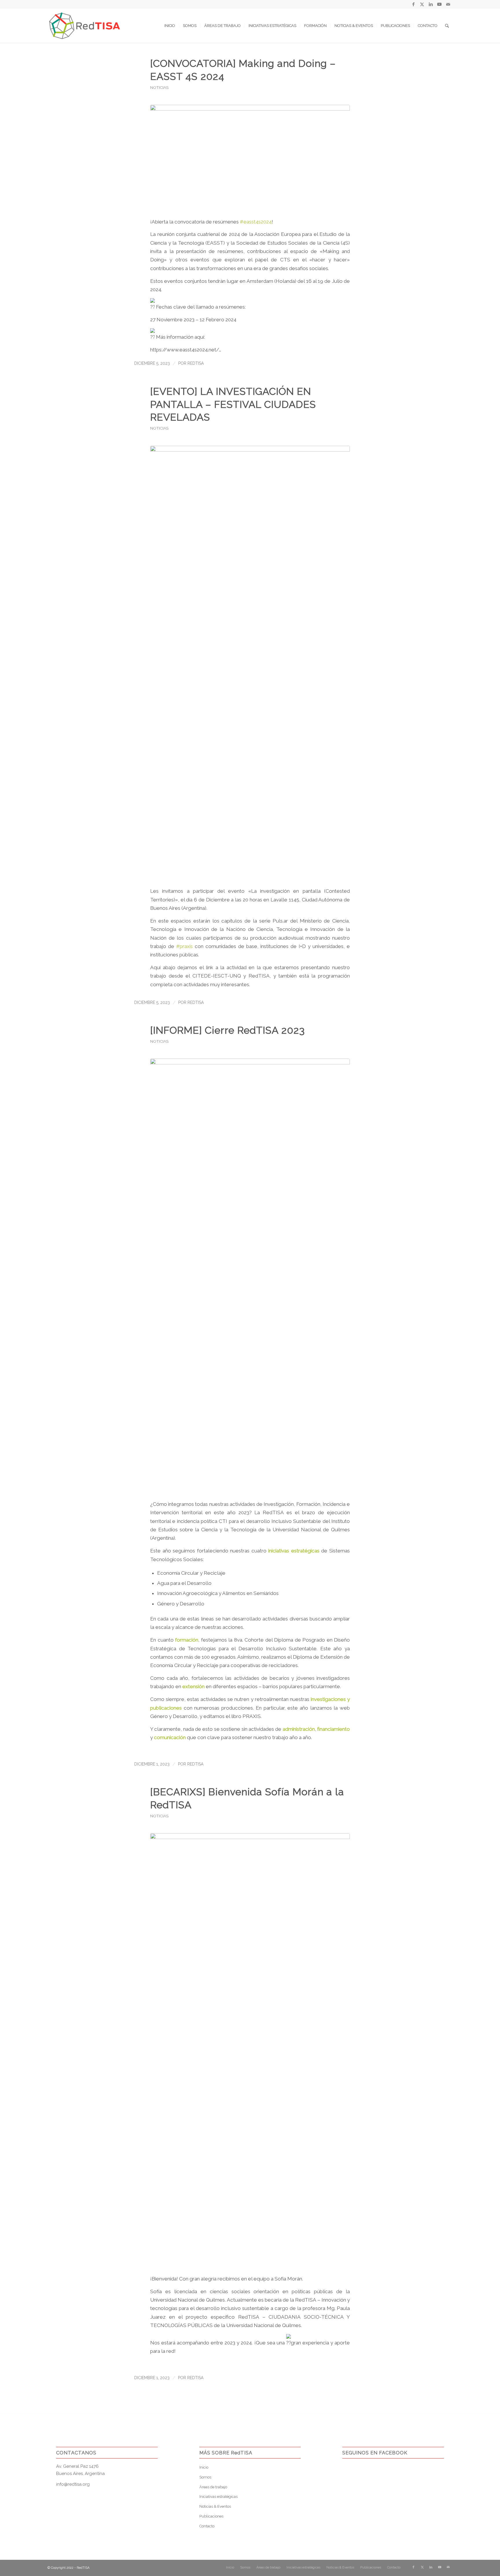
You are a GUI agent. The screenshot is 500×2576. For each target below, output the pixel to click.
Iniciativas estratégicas (218, 2497)
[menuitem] (170, 26)
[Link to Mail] (448, 4)
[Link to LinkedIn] (431, 4)
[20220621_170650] (250, 1276)
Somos (205, 2477)
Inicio (204, 2467)
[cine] (250, 663)
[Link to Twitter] (422, 4)
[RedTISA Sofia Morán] (250, 2050)
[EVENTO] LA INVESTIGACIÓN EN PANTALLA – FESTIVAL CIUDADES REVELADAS (233, 404)
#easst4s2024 (256, 222)
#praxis (184, 946)
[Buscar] (447, 26)
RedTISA (196, 363)
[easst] (250, 158)
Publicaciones (211, 2516)
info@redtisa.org (73, 2484)
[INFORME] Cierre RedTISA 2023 (228, 1030)
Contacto (207, 2526)
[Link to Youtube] (439, 4)
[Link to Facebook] (413, 4)
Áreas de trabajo (213, 2487)
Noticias (159, 87)
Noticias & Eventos (215, 2506)
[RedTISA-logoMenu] (85, 26)
